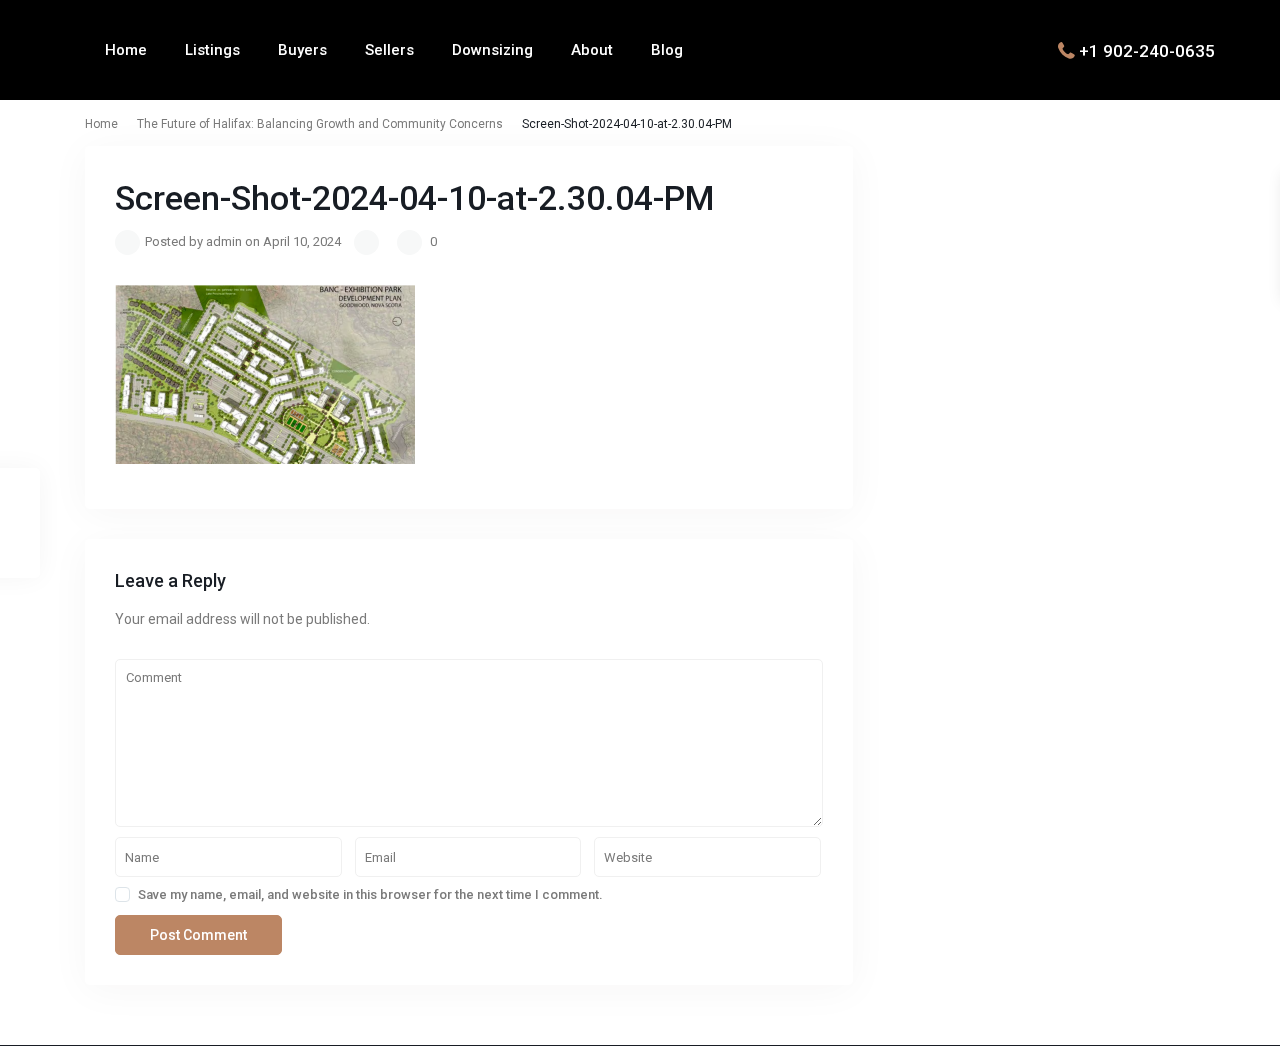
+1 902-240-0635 (1147, 50)
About (592, 50)
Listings (212, 50)
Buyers (302, 50)
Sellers (389, 50)
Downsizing (492, 50)
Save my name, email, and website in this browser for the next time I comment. (370, 894)
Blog (667, 50)
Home (126, 50)
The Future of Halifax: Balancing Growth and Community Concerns (320, 124)
